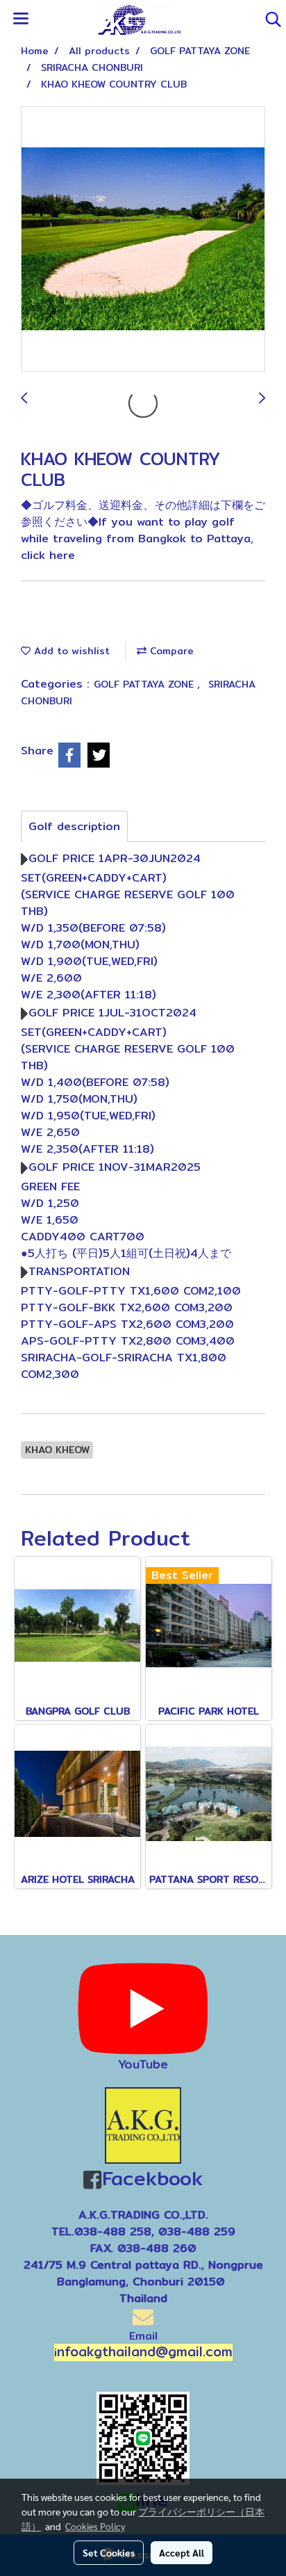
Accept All (182, 2552)
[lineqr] (143, 2437)
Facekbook (152, 2178)
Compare (170, 651)
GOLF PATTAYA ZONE (145, 684)
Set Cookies (109, 2552)
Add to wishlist (70, 651)
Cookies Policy (95, 2526)
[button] (269, 19)
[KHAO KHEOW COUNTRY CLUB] (143, 240)
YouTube (143, 2064)
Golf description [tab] (74, 826)
